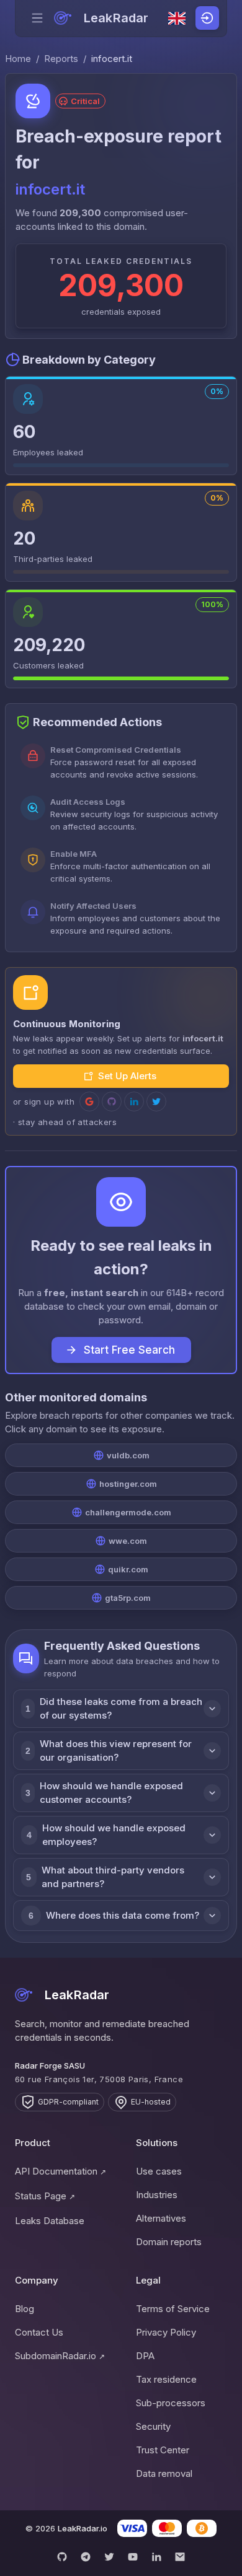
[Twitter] (109, 2557)
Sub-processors (171, 2403)
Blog (25, 2309)
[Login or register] (207, 18)
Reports (61, 59)
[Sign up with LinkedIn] (134, 1102)
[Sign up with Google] (89, 1102)
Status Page (45, 2196)
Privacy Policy (166, 2332)
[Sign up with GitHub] (112, 1102)
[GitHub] (62, 2557)
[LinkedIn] (156, 2557)
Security (153, 2426)
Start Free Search (129, 1350)
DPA (145, 2356)
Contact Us (39, 2332)
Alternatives (161, 2218)
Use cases (159, 2171)
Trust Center (163, 2450)
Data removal (164, 2473)
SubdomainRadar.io (60, 2356)
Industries (157, 2195)
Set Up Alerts (127, 1076)
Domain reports (169, 2242)
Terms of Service (173, 2309)
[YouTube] (133, 2557)
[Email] (180, 2557)
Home (18, 59)
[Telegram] (86, 2557)
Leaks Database (50, 2221)
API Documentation (60, 2171)
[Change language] (177, 19)
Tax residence (166, 2379)
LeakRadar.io (83, 2528)
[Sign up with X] (156, 1102)
